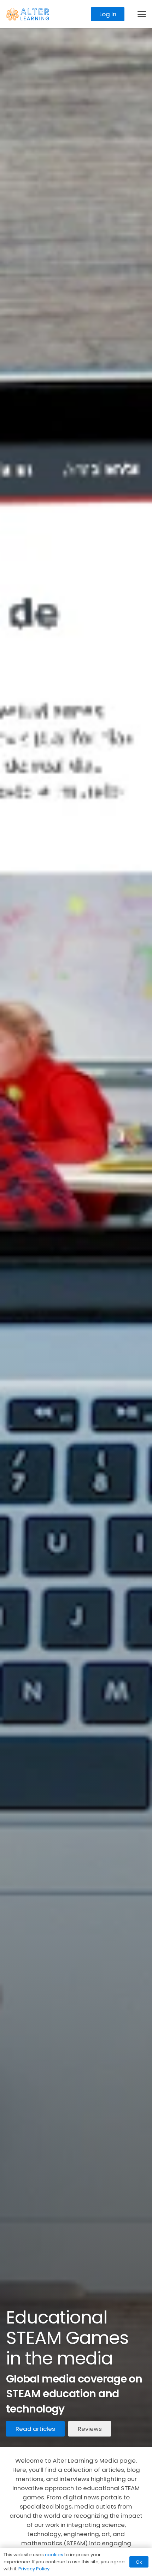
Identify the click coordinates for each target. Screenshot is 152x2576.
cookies (54, 2555)
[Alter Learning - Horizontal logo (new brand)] (28, 14)
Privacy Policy (34, 2569)
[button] (142, 14)
